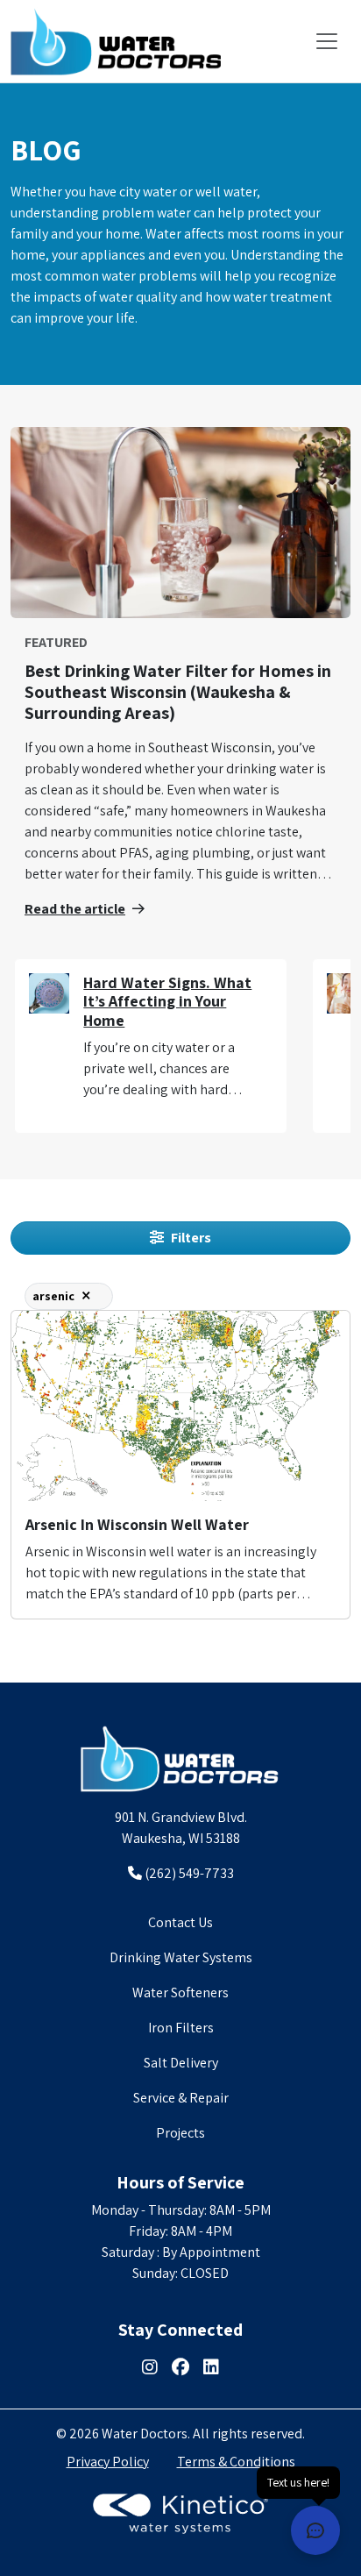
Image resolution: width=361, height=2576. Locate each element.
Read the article (75, 909)
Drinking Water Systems (181, 1957)
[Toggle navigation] (327, 41)
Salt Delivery (181, 2063)
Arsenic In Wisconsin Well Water (137, 1524)
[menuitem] (180, 1923)
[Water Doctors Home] (180, 1759)
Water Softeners (180, 1992)
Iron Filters (181, 2028)
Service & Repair (181, 2098)
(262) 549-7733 (188, 1873)
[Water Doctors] (116, 41)
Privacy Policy (108, 2462)
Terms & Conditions (236, 2462)
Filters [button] (191, 1238)
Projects (180, 2133)
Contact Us (180, 1922)
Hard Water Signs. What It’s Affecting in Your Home (167, 1001)
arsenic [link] (53, 1296)
